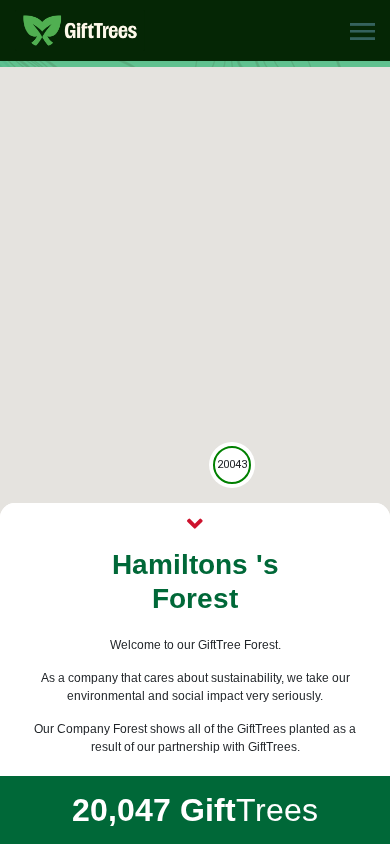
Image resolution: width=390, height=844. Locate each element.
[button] (362, 31)
